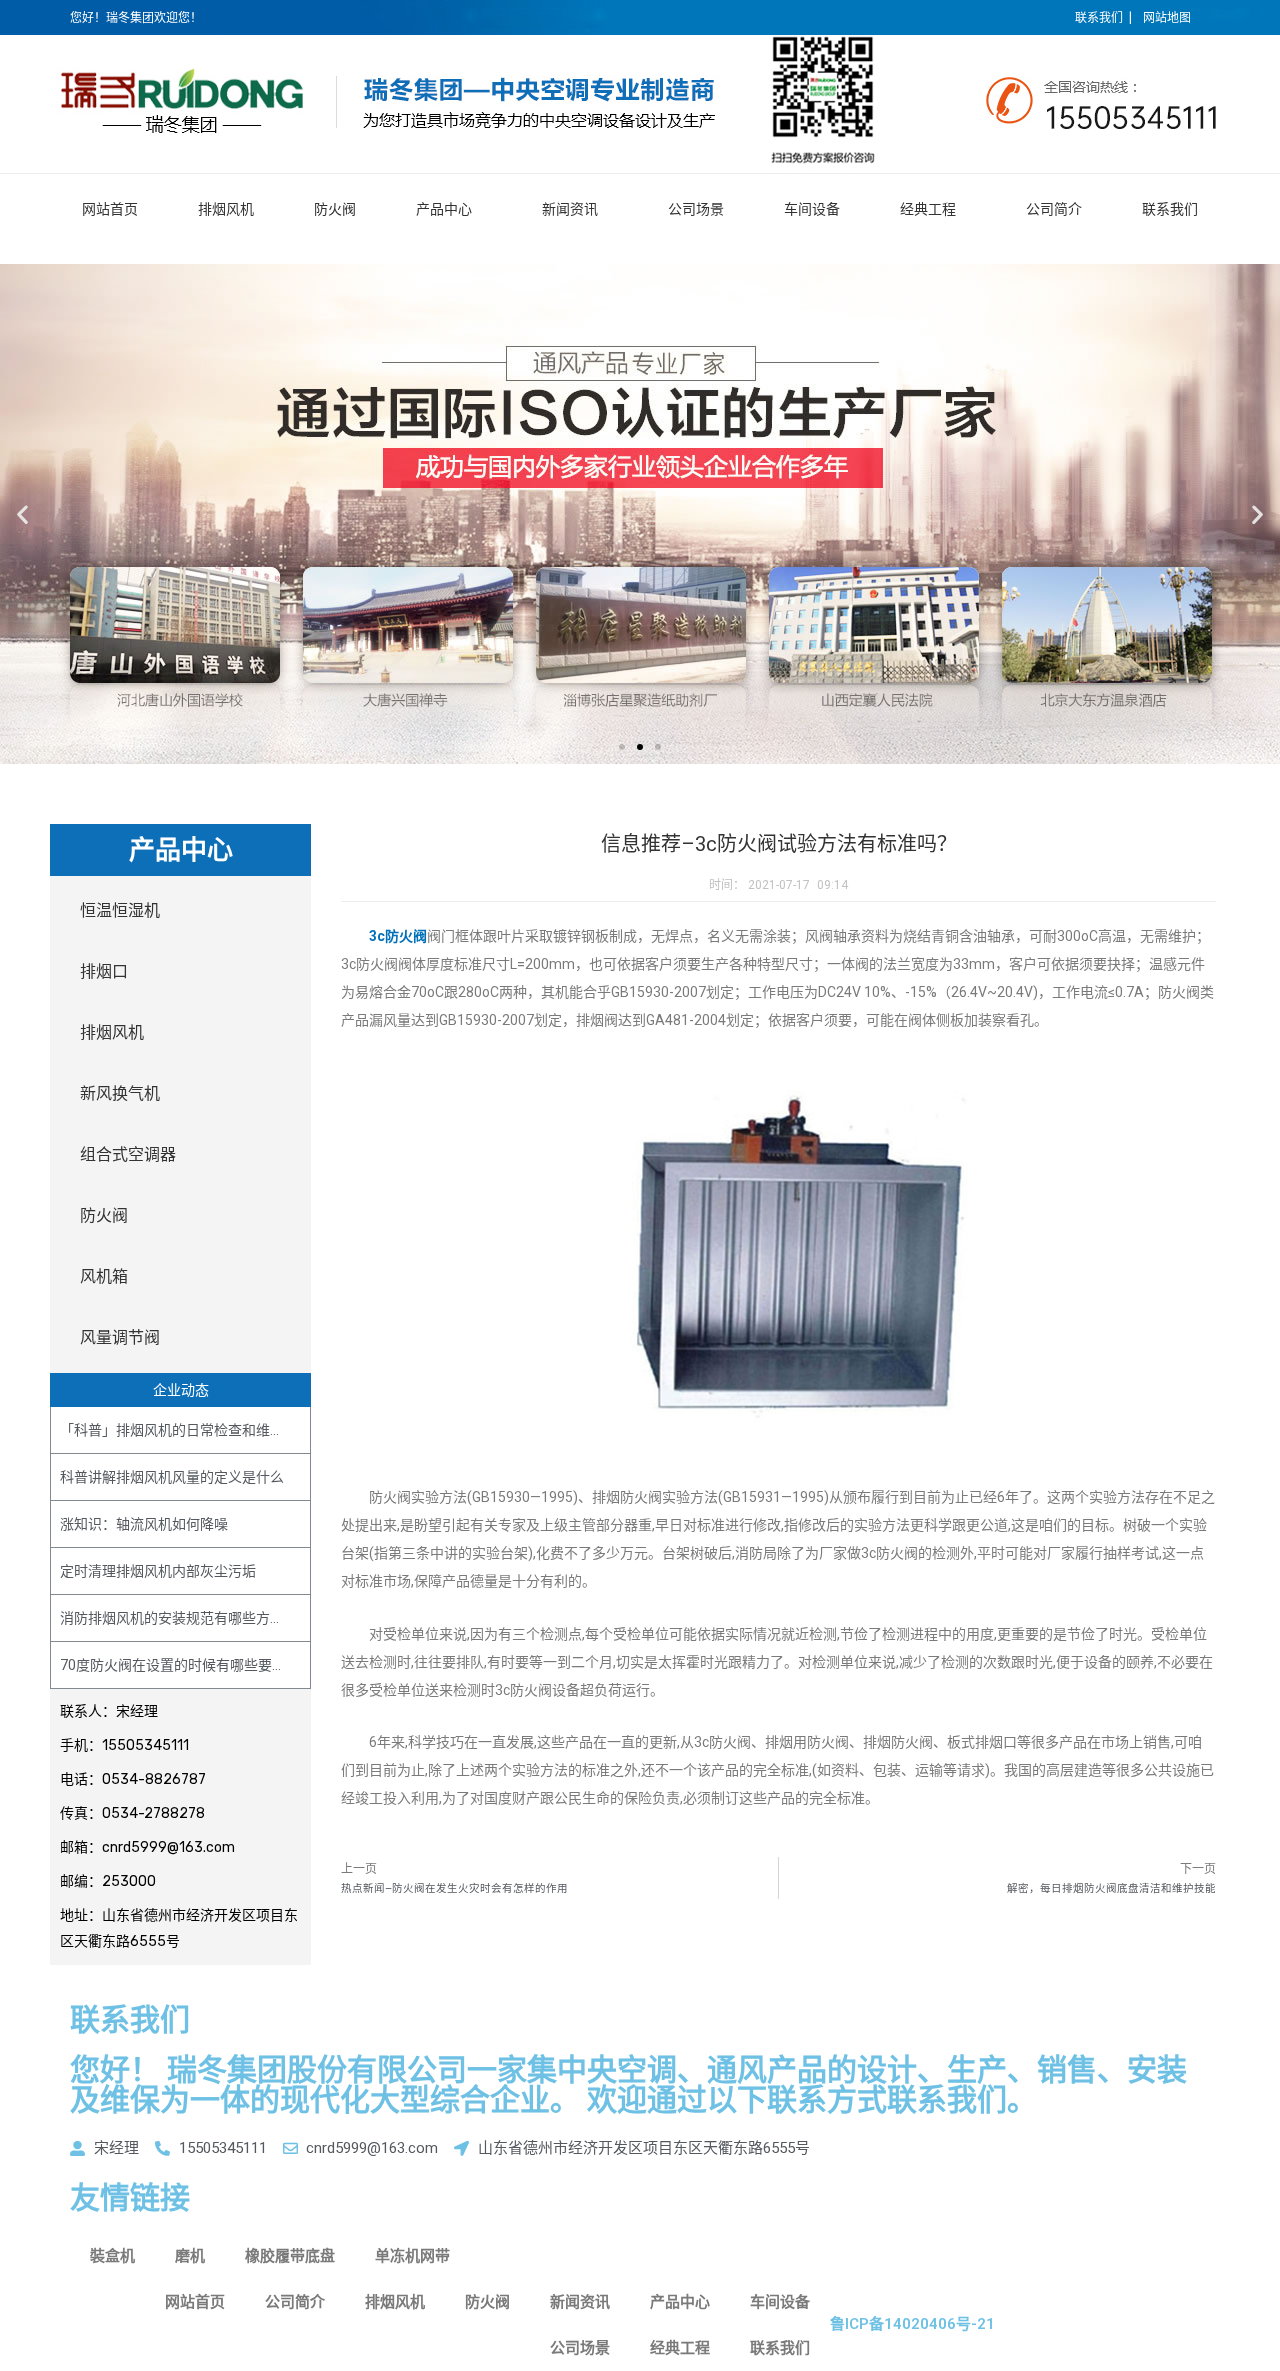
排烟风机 (226, 209)
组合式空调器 (128, 1154)
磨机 (190, 2256)
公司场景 (696, 209)
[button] (622, 747)
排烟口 (104, 971)
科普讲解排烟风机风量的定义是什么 (172, 1477)
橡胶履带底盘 (290, 2256)
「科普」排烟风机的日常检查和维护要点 (186, 1430)
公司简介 (1054, 209)
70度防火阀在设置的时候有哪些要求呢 (180, 1665)
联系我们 (1170, 209)
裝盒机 (112, 2256)
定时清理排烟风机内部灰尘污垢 (158, 1571)
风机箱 (104, 1276)
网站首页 (110, 209)
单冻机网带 (412, 2256)
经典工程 (928, 209)
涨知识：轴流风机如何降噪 (144, 1524)
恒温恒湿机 (120, 910)
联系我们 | (1103, 18)
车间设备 (812, 209)
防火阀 (335, 209)
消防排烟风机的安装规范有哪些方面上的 (186, 1618)
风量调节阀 (120, 1337)
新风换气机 (120, 1093)
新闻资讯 (570, 209)
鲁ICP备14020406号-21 (912, 2324)
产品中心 (444, 209)
